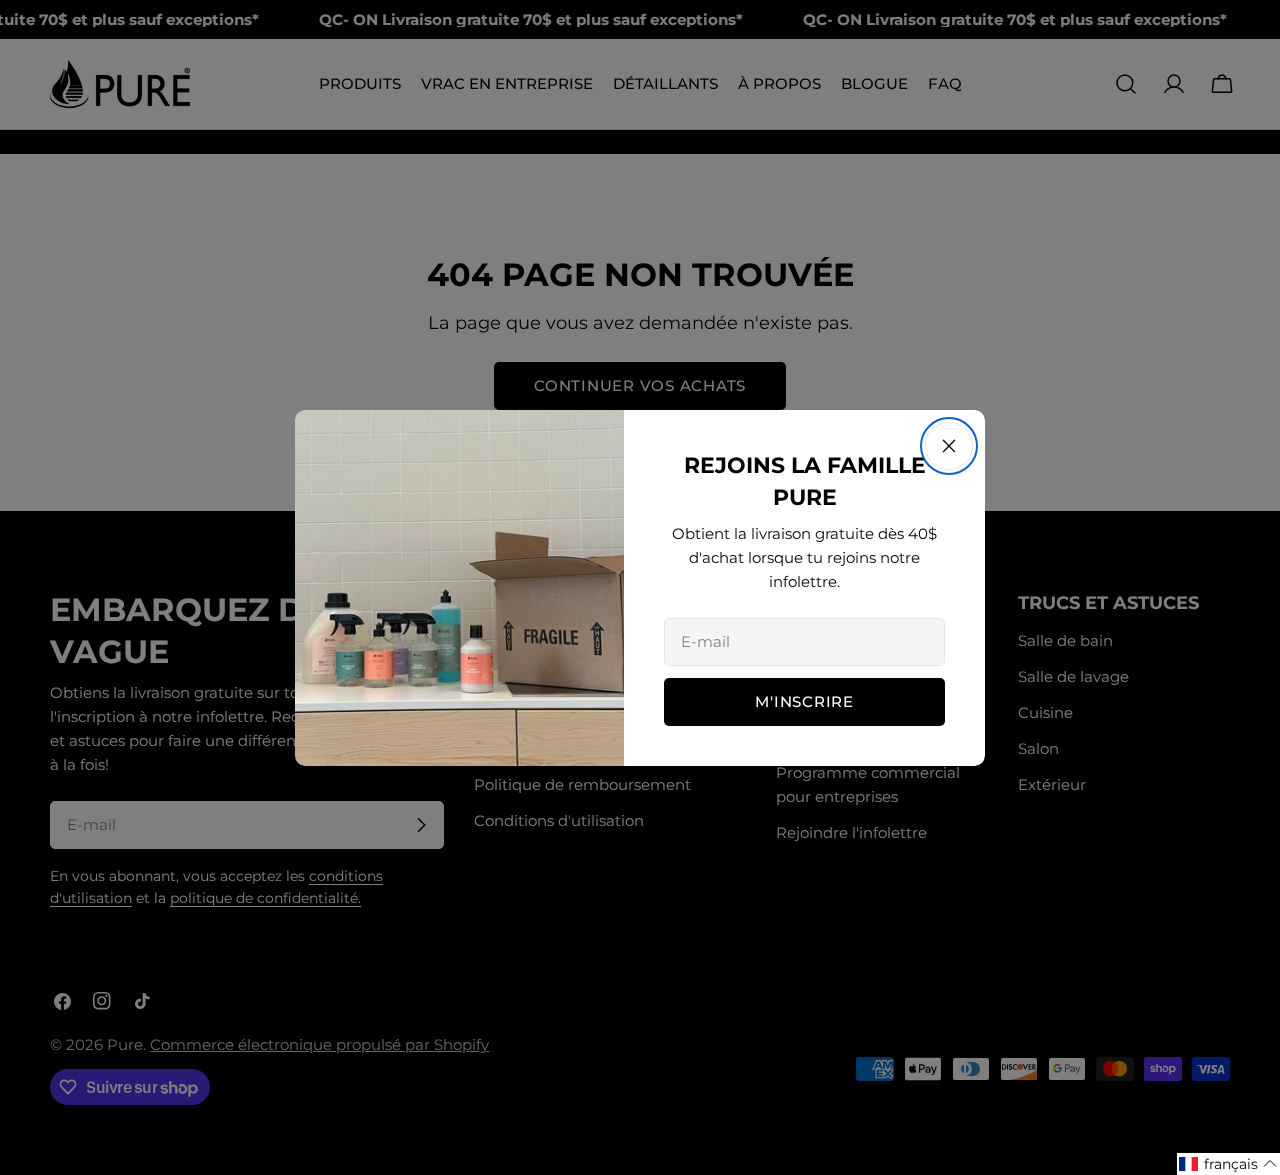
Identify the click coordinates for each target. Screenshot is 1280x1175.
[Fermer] (949, 446)
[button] (1228, 1164)
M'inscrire (804, 701)
